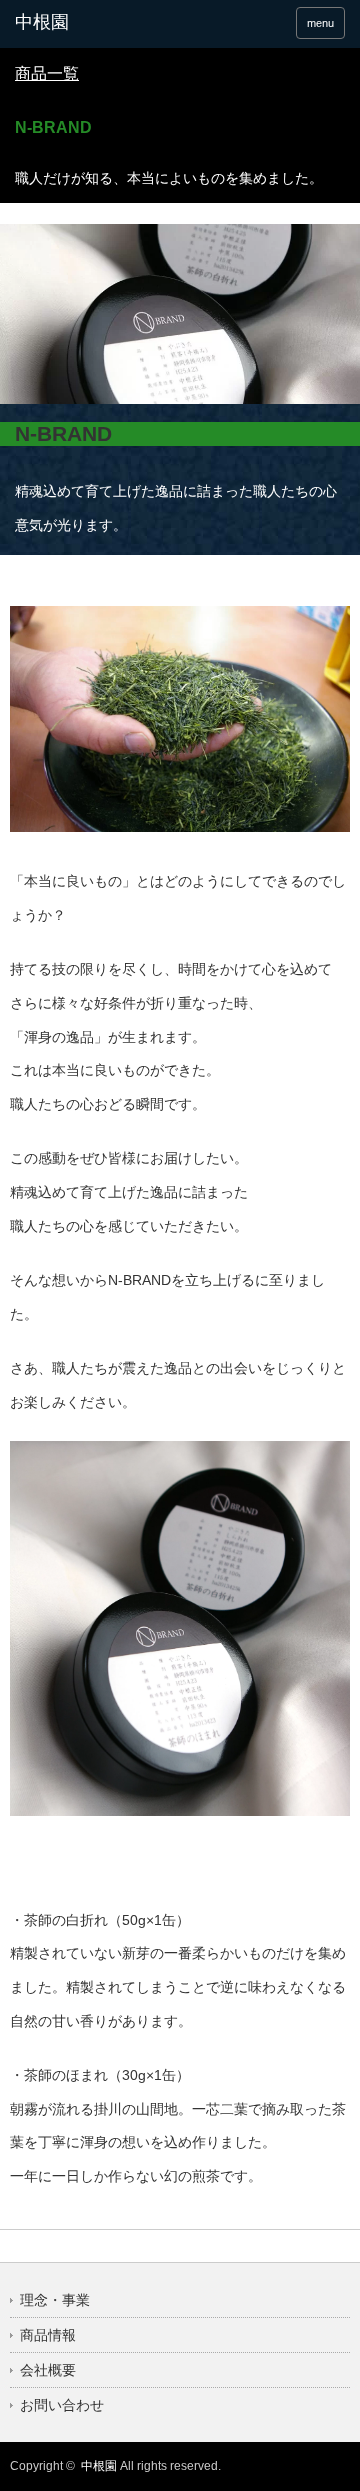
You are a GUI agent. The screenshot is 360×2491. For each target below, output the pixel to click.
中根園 (99, 2466)
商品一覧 (47, 73)
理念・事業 (55, 2300)
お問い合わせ (62, 2405)
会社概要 (48, 2370)
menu (320, 23)
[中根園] (87, 23)
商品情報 (48, 2335)
